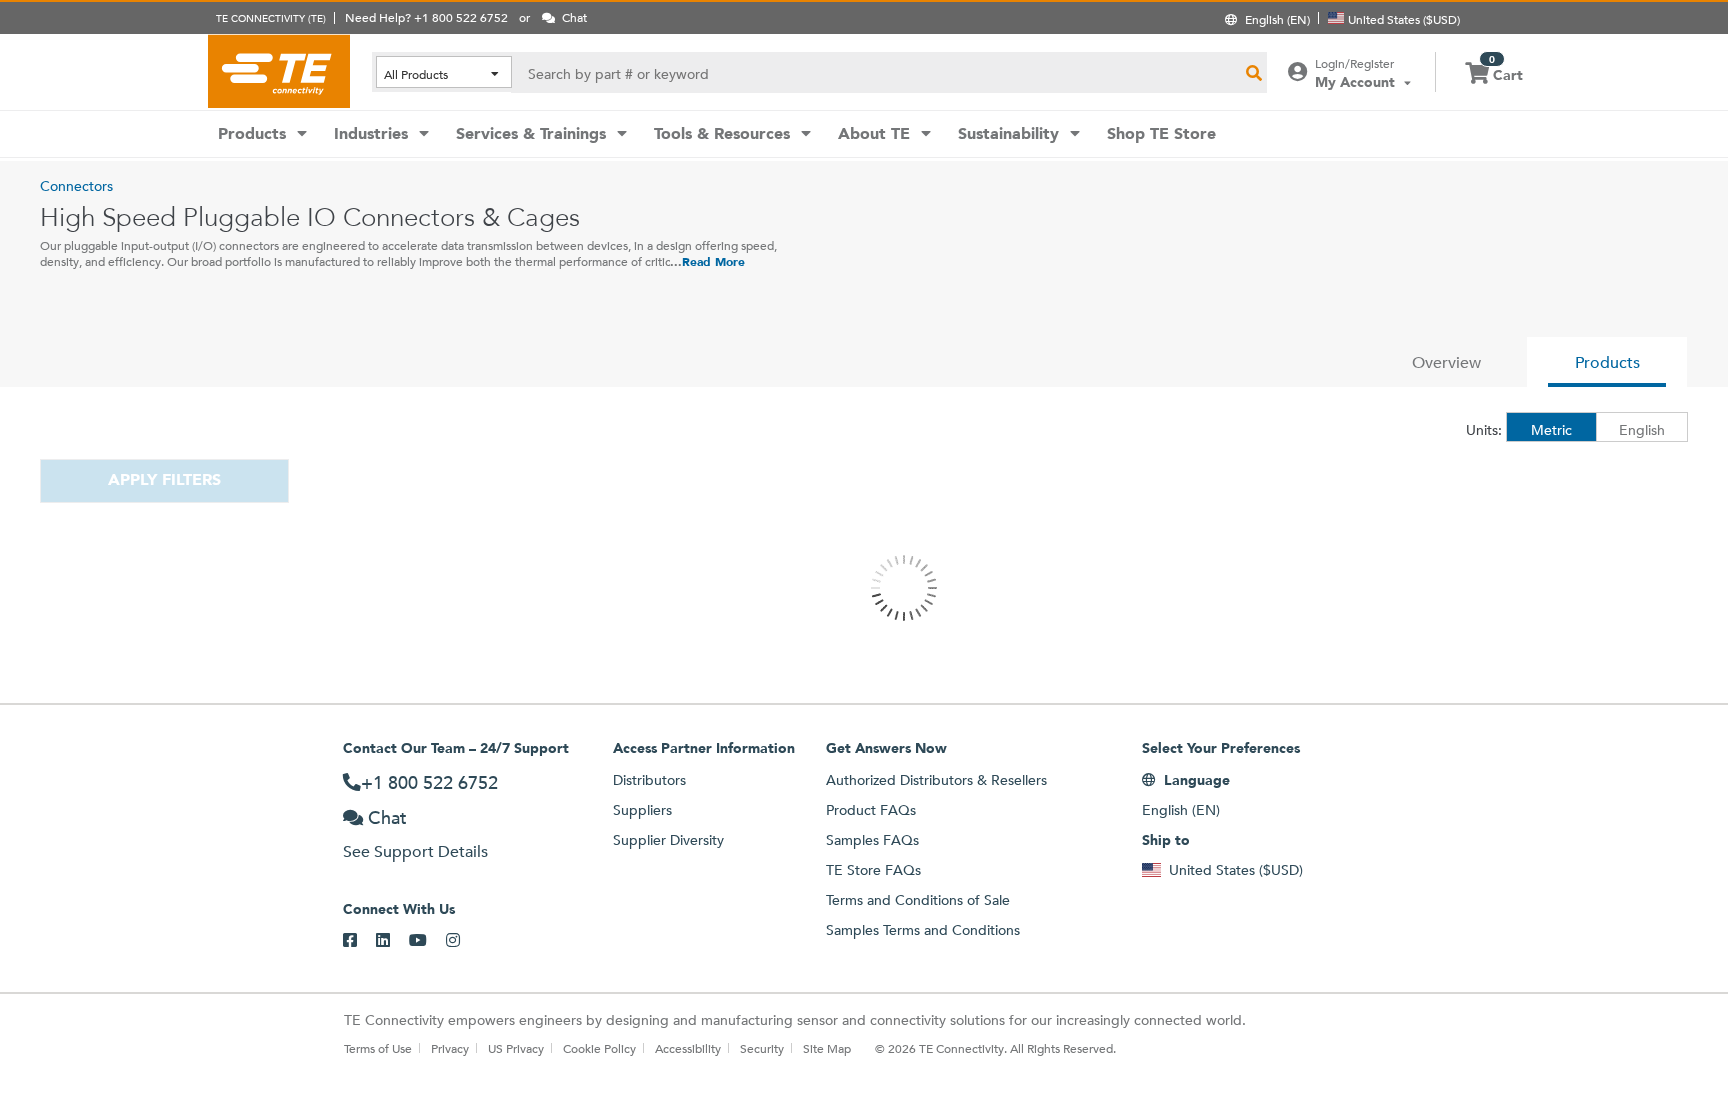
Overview (1446, 362)
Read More (713, 262)
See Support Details (415, 851)
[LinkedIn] (392, 941)
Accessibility (688, 1048)
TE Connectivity (279, 71)
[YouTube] (427, 941)
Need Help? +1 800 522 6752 (426, 17)
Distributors (649, 780)
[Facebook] (359, 941)
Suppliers (642, 810)
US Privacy (516, 1048)
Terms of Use (378, 1048)
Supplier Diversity (668, 840)
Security (762, 1048)
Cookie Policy (599, 1048)
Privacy (450, 1048)
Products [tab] (1607, 362)
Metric (1551, 430)
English (1642, 430)
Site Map (827, 1048)
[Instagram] (462, 941)
